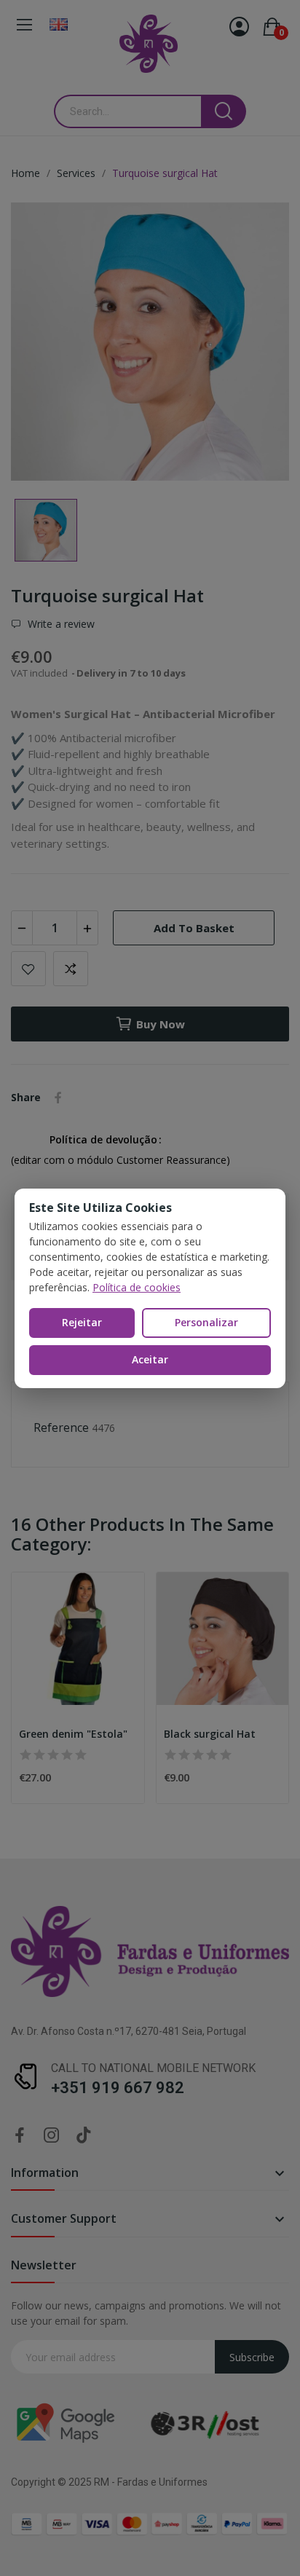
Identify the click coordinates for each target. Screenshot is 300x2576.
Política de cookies (137, 1287)
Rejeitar (82, 1322)
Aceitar (150, 1359)
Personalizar (206, 1322)
